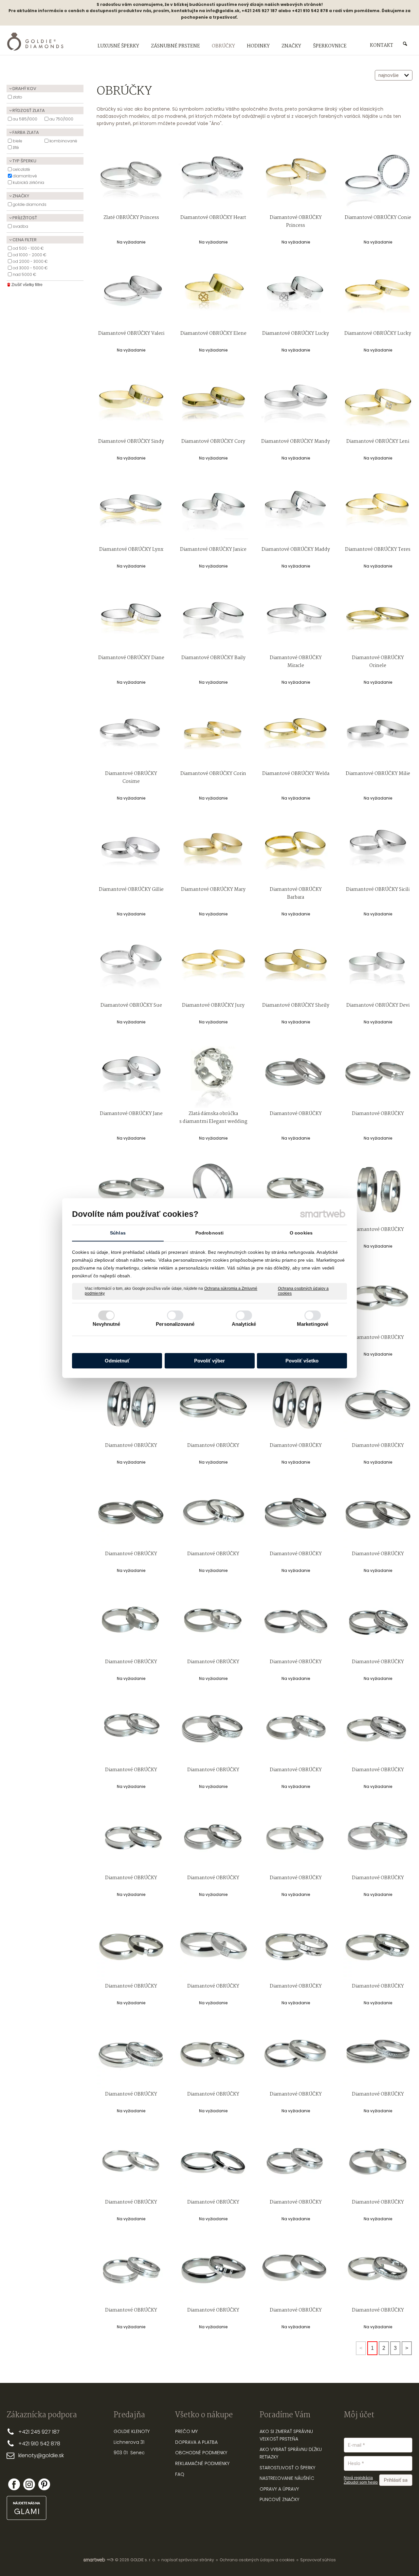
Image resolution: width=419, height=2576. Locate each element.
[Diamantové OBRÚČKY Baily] (213, 617)
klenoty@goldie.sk (41, 2455)
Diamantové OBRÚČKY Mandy (296, 441)
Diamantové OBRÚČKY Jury (213, 1005)
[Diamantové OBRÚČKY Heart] (213, 177)
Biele (18, 141)
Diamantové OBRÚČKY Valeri (131, 333)
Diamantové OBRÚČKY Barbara (296, 893)
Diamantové (25, 176)
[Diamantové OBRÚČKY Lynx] (131, 509)
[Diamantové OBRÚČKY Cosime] (131, 733)
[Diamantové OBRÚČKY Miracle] (296, 617)
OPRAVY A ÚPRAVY (279, 2489)
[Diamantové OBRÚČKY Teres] (378, 509)
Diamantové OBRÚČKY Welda (296, 774)
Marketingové (313, 1324)
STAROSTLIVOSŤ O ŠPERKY (287, 2468)
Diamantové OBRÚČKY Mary (213, 890)
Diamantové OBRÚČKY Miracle (296, 662)
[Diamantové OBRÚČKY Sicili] (378, 849)
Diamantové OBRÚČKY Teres (378, 549)
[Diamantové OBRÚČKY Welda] (296, 733)
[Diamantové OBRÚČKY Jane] (131, 1073)
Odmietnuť (117, 1361)
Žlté (16, 147)
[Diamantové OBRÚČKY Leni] (378, 401)
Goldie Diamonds (30, 204)
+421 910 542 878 (39, 2444)
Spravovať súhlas (318, 2560)
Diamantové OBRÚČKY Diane (131, 658)
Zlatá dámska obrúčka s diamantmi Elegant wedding (213, 1118)
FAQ (180, 2474)
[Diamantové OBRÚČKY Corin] (213, 733)
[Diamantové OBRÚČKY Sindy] (131, 401)
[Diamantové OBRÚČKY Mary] (213, 849)
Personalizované (175, 1324)
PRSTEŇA (289, 2439)
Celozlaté (21, 169)
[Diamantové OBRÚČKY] (296, 1073)
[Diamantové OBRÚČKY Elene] (213, 293)
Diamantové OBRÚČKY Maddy (296, 549)
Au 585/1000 (25, 119)
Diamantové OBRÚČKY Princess (296, 222)
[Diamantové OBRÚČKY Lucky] (296, 293)
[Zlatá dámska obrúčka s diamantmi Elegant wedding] (213, 1073)
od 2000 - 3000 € (30, 261)
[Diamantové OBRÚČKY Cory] (213, 401)
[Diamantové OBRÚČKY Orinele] (378, 617)
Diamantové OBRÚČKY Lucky (296, 333)
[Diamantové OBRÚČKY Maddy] (296, 509)
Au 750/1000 (61, 119)
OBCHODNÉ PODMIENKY (201, 2453)
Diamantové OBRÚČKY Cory (213, 441)
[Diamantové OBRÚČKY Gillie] (131, 849)
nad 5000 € (25, 274)
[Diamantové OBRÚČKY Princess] (296, 177)
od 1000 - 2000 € (30, 255)
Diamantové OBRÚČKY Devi (378, 1005)
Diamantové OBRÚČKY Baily (213, 658)
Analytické (244, 1324)
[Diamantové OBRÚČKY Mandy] (296, 401)
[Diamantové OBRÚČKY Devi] (378, 965)
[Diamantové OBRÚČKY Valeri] (131, 293)
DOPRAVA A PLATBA (196, 2442)
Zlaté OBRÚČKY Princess (131, 218)
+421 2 (26, 2432)
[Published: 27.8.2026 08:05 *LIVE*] (110, 2560)
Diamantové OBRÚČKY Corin (213, 774)
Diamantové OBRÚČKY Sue (131, 1005)
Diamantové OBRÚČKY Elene (213, 333)
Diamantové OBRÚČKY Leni (378, 441)
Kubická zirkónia (28, 182)
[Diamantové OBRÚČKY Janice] (213, 509)
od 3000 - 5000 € (30, 268)
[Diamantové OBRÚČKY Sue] (131, 965)
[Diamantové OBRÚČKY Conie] (378, 177)
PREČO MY (186, 2431)
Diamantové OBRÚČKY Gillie (131, 890)
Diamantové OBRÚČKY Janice (213, 549)
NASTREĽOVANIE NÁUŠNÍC (287, 2478)
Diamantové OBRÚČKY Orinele (378, 662)
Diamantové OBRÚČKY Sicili (378, 890)
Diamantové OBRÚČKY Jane (131, 1114)
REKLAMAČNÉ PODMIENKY (202, 2463)
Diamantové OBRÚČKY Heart (213, 218)
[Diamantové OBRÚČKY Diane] (131, 617)
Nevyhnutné (107, 1324)
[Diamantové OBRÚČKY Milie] (378, 733)
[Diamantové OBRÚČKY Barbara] (296, 849)
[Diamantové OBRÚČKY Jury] (213, 965)
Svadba (20, 226)
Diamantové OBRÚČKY (296, 1114)
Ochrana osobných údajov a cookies (303, 1291)
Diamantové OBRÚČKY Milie (378, 774)
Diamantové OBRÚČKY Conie (378, 218)
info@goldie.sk (223, 11)
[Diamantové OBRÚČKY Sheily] (296, 965)
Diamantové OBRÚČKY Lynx (131, 549)
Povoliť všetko (302, 1361)
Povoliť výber (209, 1361)
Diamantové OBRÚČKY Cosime (132, 778)
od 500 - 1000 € (28, 248)
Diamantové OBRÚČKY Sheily (296, 1005)
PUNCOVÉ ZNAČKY (279, 2499)
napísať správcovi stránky (188, 2560)
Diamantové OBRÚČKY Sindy (131, 441)
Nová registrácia (358, 2478)
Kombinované (63, 141)
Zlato (18, 97)
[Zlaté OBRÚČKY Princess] (131, 177)
